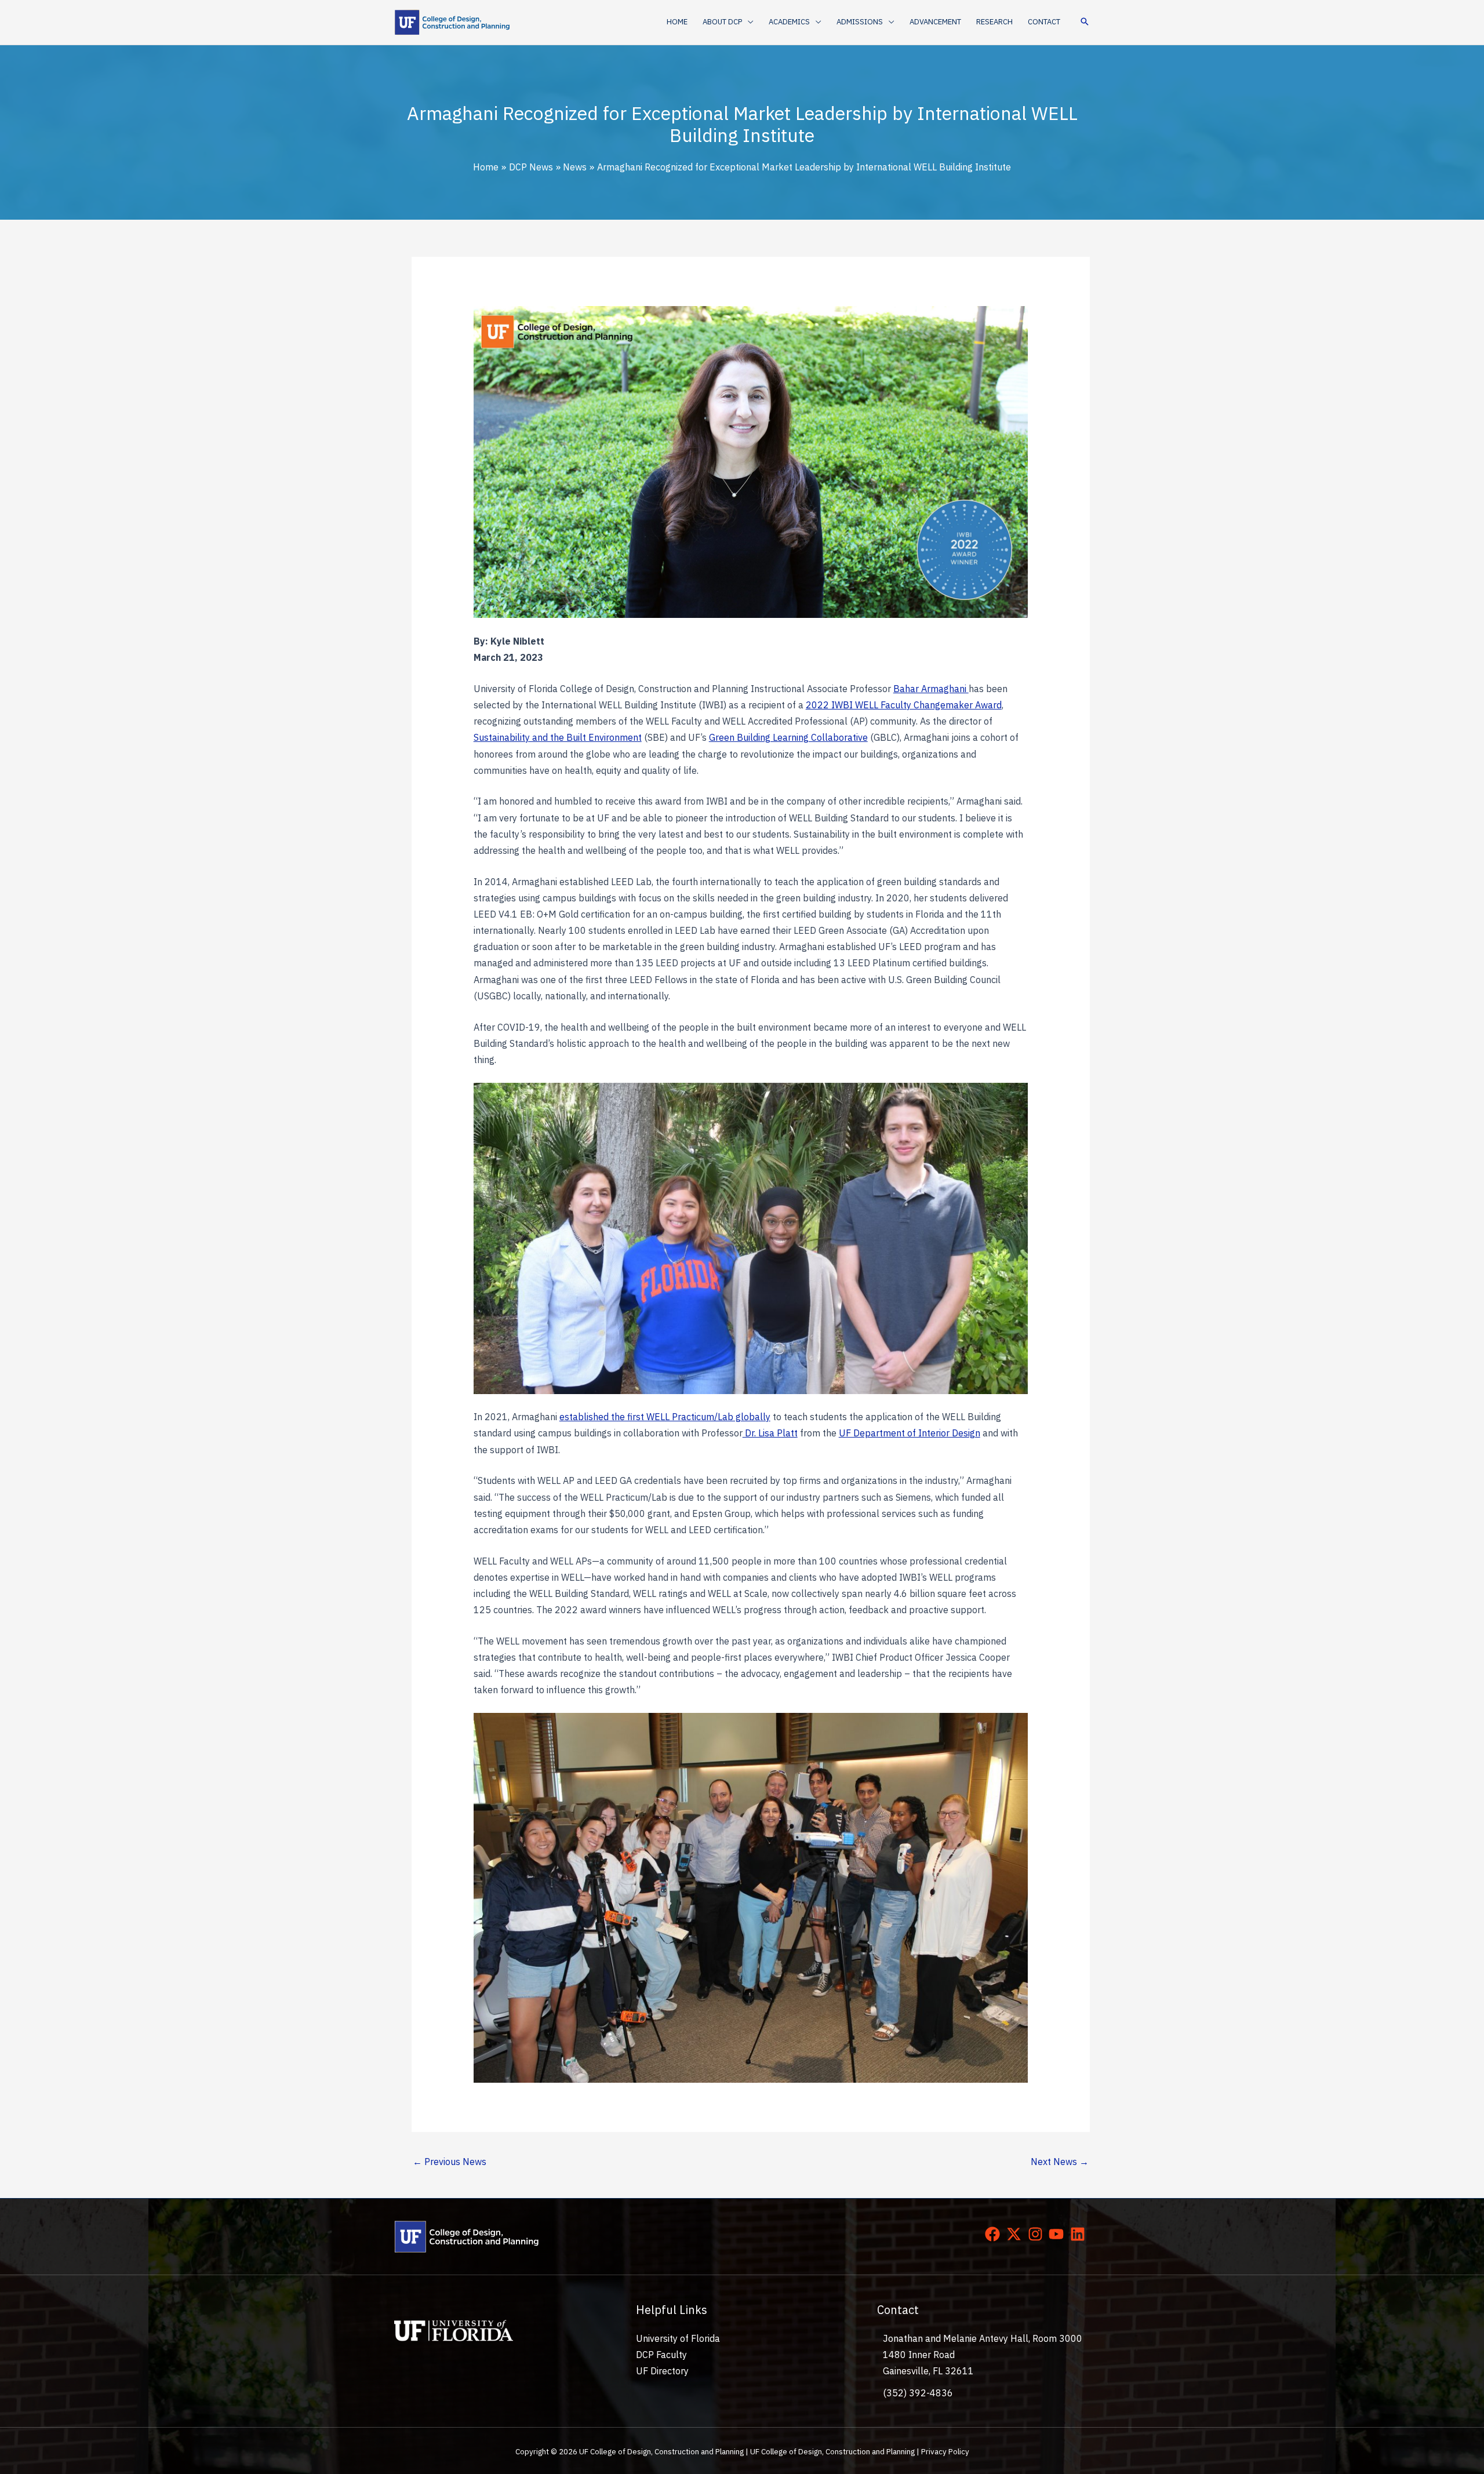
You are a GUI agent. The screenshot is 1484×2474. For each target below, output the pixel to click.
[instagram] (1038, 2234)
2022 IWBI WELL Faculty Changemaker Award (904, 705)
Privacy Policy (945, 2451)
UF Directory (662, 2371)
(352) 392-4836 (918, 2393)
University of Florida (678, 2338)
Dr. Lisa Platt (770, 1433)
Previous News (450, 2162)
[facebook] (995, 2234)
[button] (748, 22)
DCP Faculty (661, 2355)
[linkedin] (1080, 2234)
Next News (1060, 2162)
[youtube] (1059, 2234)
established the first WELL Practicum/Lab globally (665, 1417)
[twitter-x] (1016, 2234)
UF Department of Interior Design (910, 1433)
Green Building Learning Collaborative (788, 737)
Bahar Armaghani (931, 689)
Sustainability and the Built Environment (558, 737)
